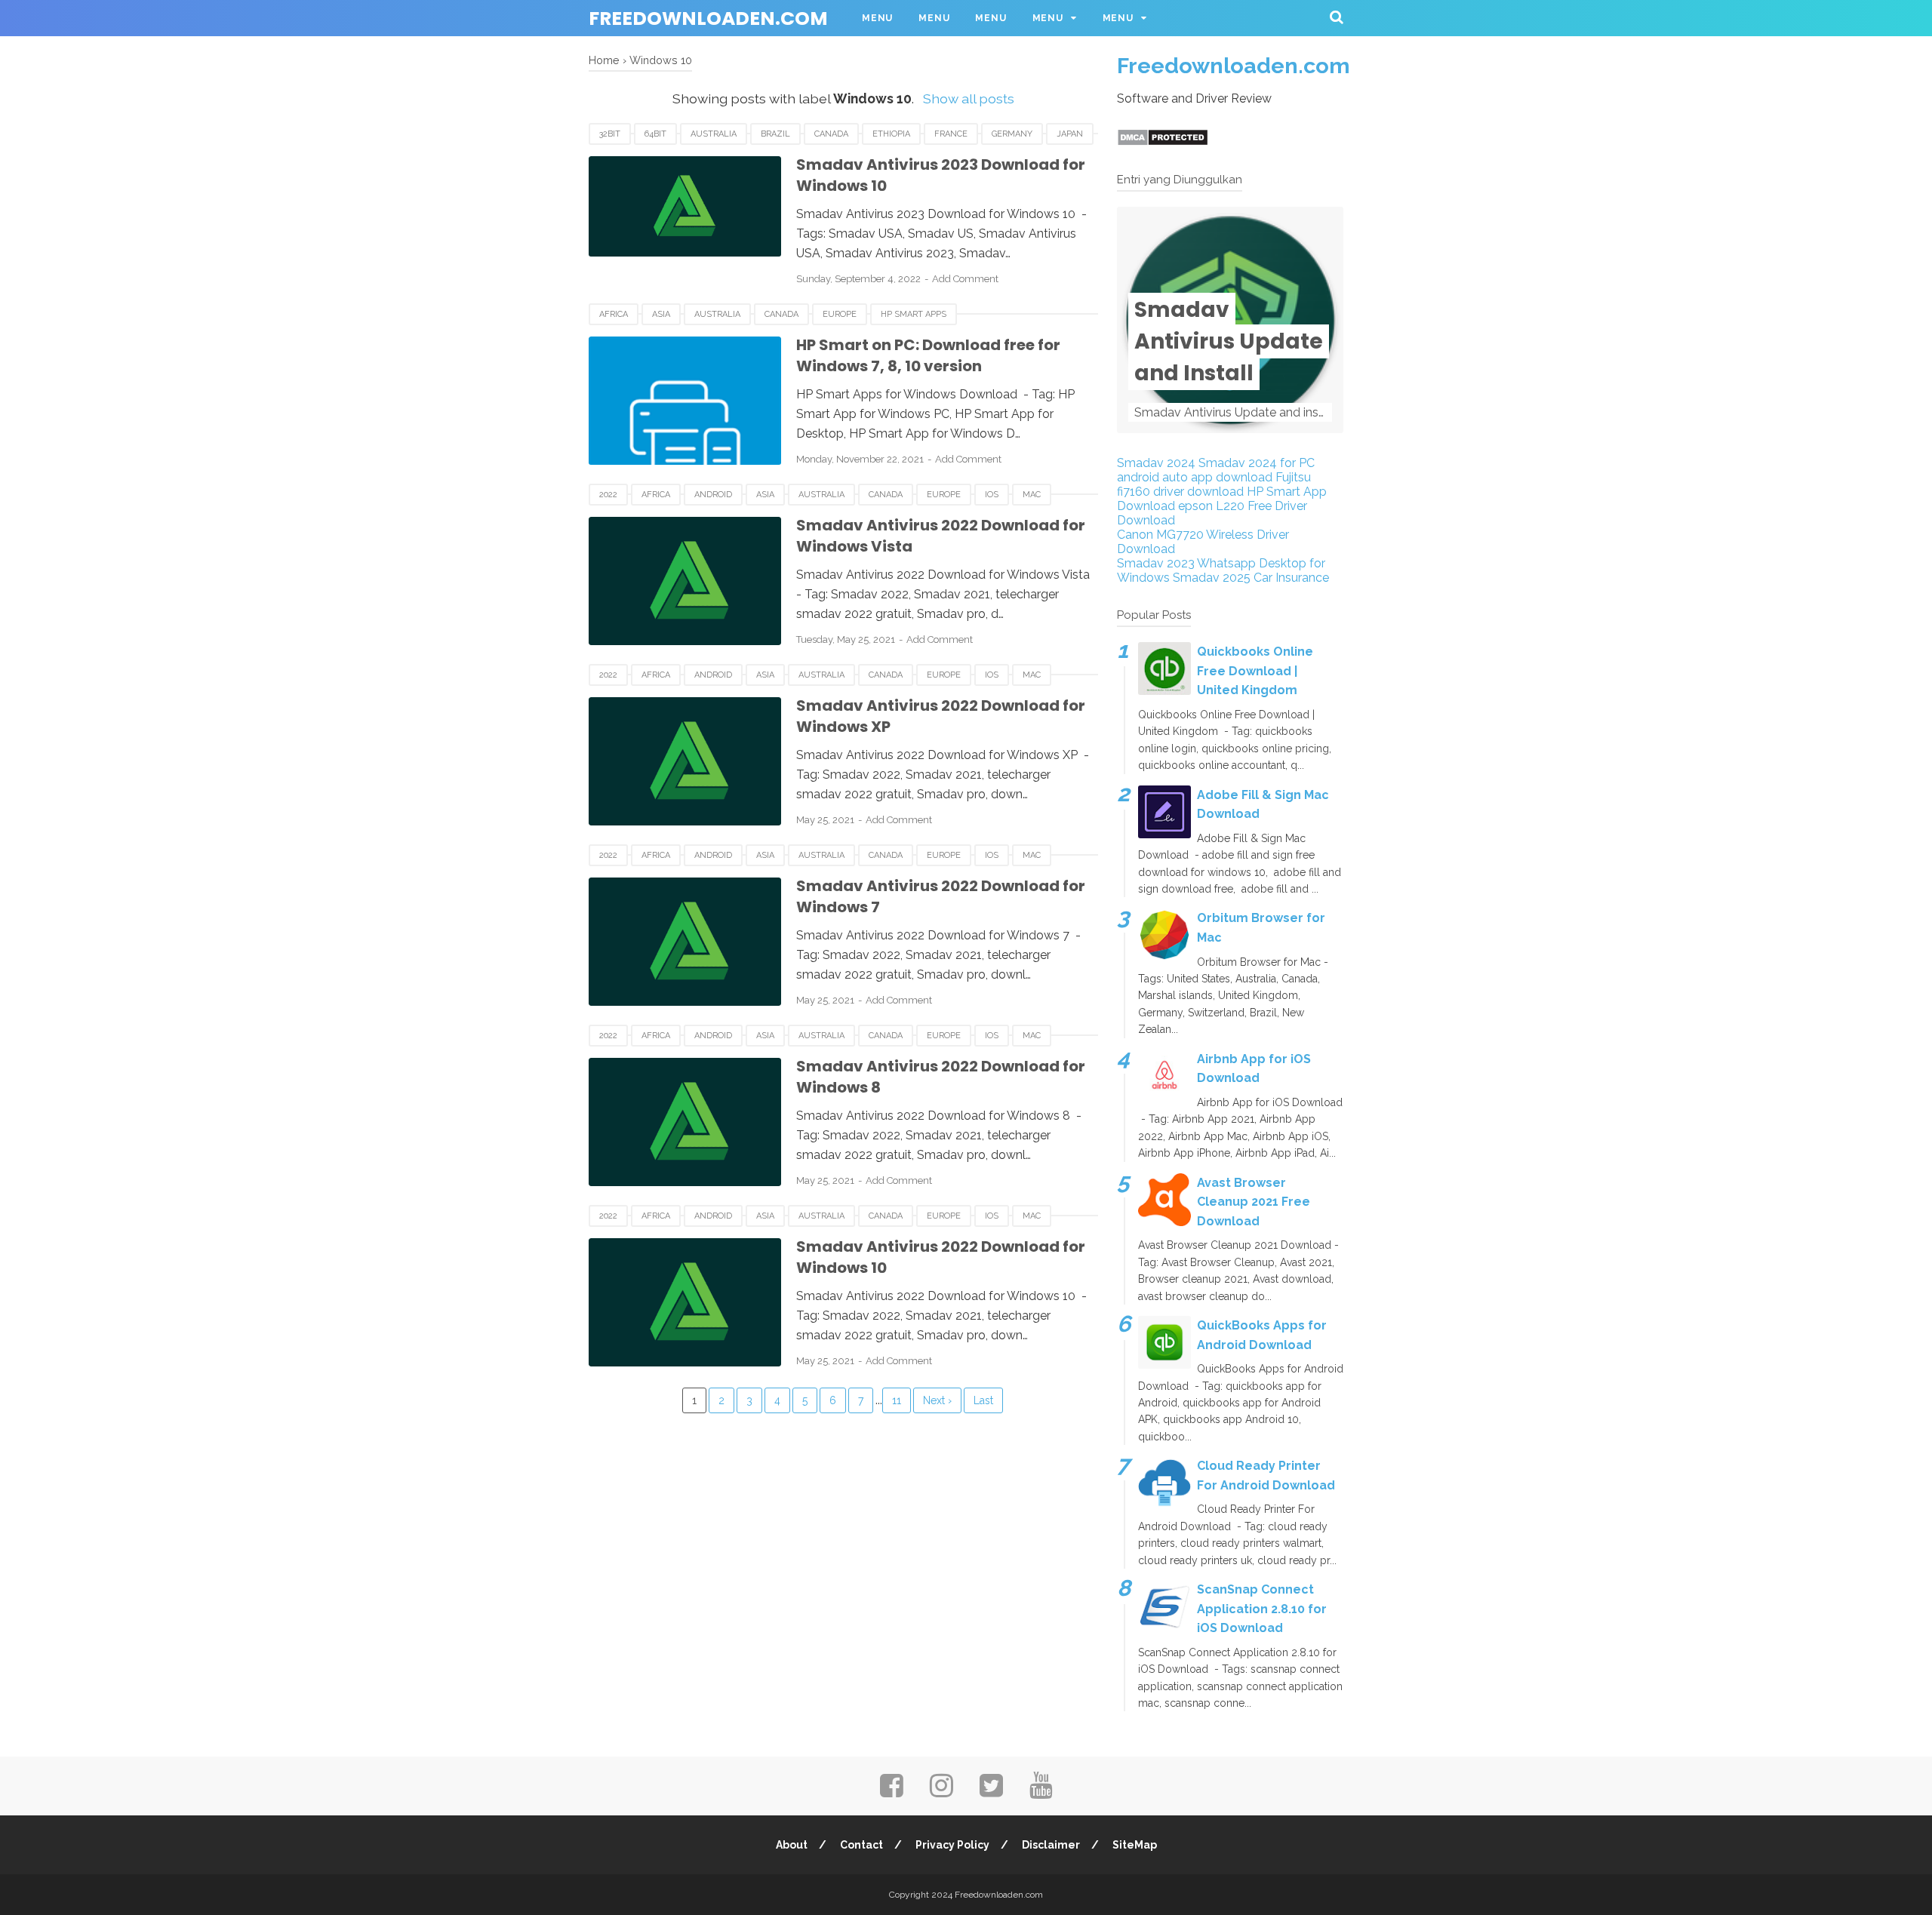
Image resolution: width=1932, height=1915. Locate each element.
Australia (714, 134)
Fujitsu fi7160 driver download (1214, 484)
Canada (831, 134)
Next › (937, 1400)
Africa (614, 314)
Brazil (775, 134)
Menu (877, 18)
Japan (1070, 134)
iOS (992, 495)
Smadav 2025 (1212, 578)
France (951, 134)
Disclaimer (1051, 1845)
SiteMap (1135, 1845)
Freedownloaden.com (708, 18)
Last (983, 1400)
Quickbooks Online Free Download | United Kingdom (1255, 671)
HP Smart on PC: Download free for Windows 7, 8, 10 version (928, 356)
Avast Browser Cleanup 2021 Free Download (1254, 1202)
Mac (1032, 495)
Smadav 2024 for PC (1257, 463)
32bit (610, 134)
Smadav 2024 (1156, 463)
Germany (1012, 134)
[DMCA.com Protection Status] (1163, 142)
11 (897, 1400)
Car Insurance (1291, 578)
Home (604, 60)
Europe (840, 314)
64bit (655, 134)
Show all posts (968, 98)
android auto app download (1195, 477)
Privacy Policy (952, 1845)
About (792, 1845)
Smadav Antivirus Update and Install (1229, 341)
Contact (861, 1845)
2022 (608, 495)
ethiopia (891, 134)
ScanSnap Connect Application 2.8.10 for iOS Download (1262, 1609)
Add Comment (965, 279)
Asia (661, 314)
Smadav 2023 (1156, 563)
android (713, 495)
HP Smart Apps (914, 314)
